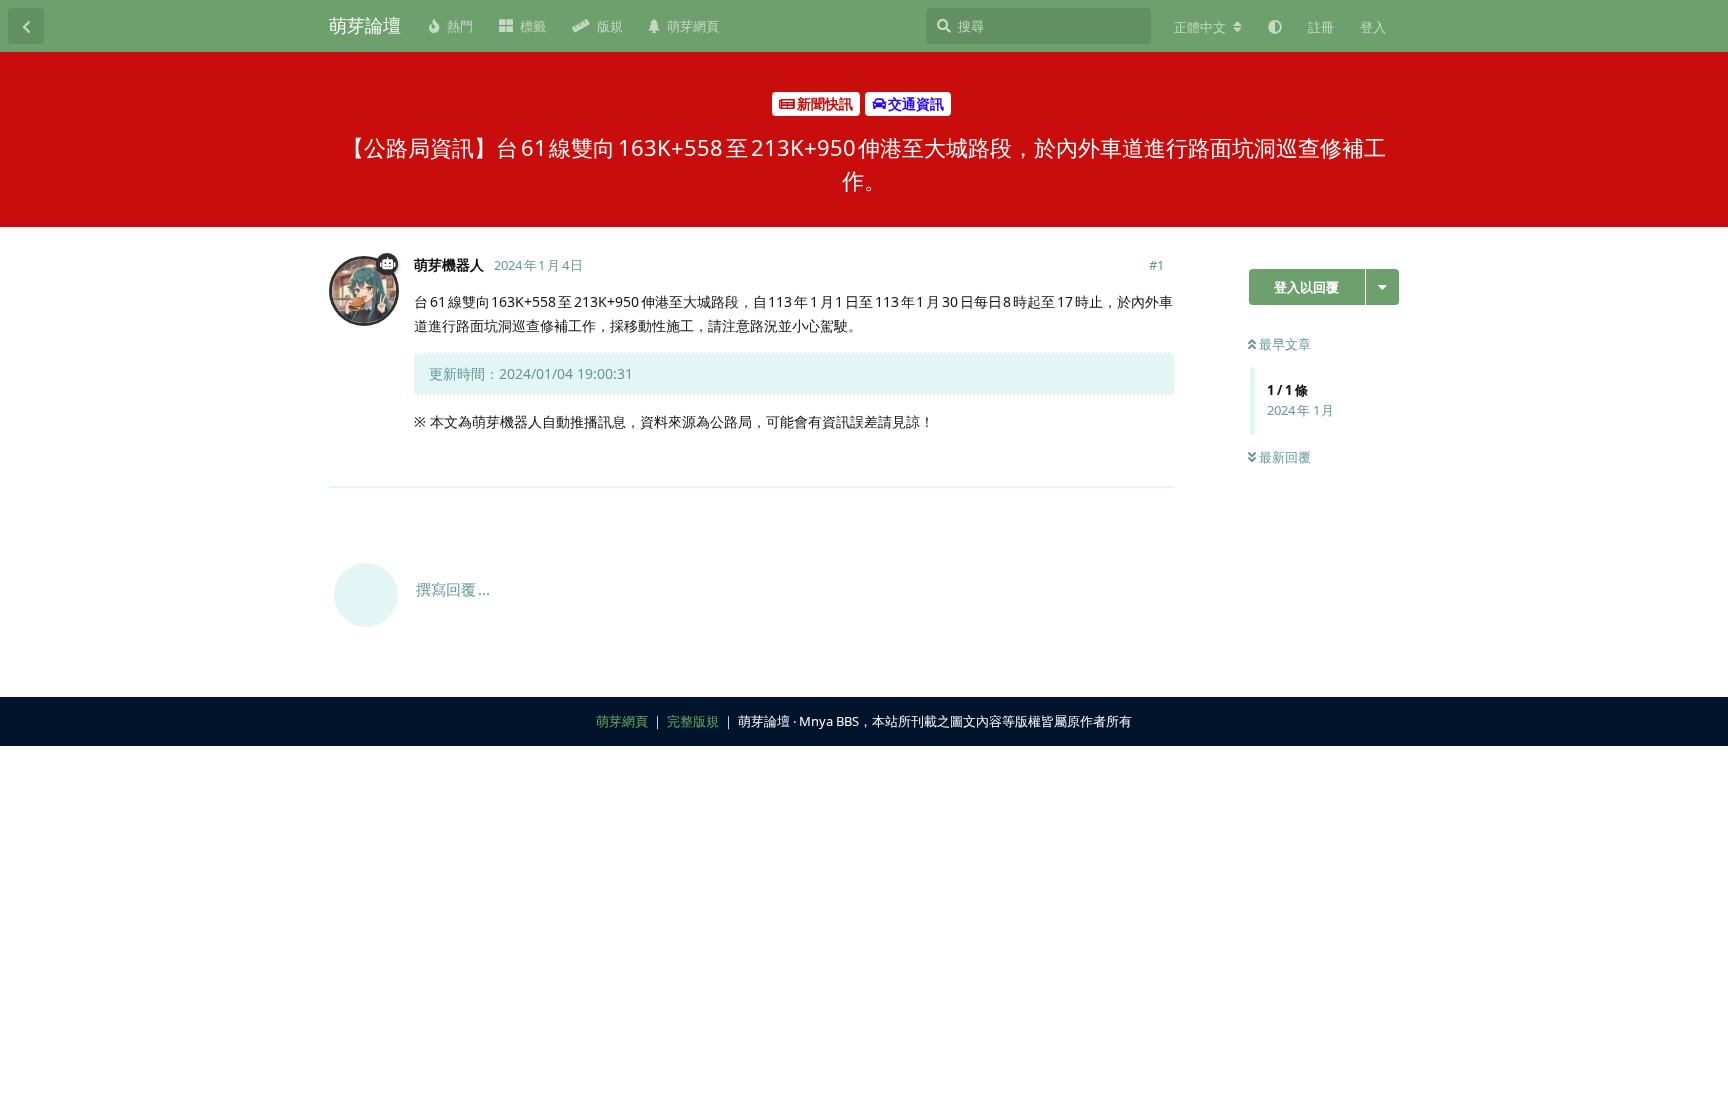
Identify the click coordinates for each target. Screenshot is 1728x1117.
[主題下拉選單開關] (1382, 287)
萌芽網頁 (622, 721)
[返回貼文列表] (26, 26)
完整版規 (693, 721)
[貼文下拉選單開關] (1156, 460)
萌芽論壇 (365, 25)
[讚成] (1071, 461)
